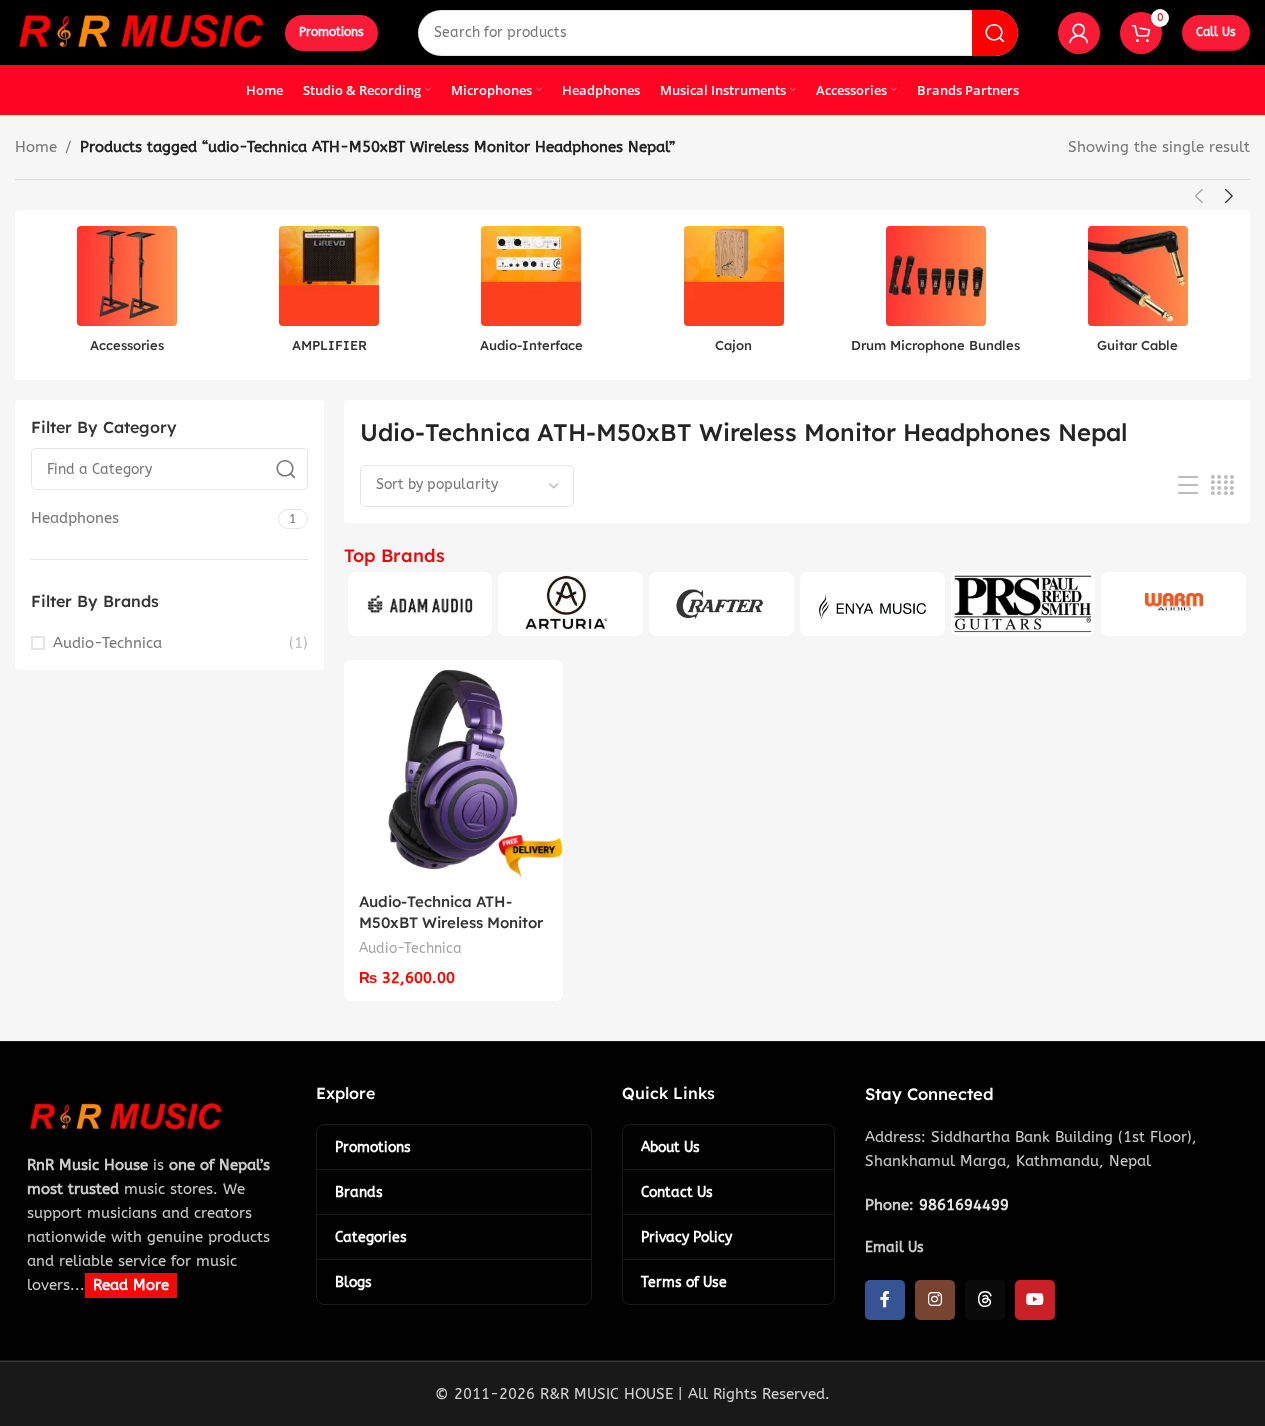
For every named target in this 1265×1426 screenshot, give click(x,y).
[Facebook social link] (885, 1300)
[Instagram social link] (935, 1300)
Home (36, 147)
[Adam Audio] (420, 604)
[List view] (1188, 486)
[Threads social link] (985, 1300)
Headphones (75, 518)
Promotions (331, 32)
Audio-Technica (107, 643)
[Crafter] (721, 604)
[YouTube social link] (1035, 1300)
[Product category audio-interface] (531, 295)
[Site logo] (140, 31)
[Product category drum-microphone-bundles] (936, 295)
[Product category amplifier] (329, 295)
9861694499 (964, 1205)
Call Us (1216, 32)
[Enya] (872, 604)
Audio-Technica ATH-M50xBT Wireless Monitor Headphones (451, 922)
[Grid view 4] (1222, 486)
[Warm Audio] (1173, 604)
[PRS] (1023, 604)
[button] (1199, 196)
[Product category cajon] (733, 295)
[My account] (1079, 33)
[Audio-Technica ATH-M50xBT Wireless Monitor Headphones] (453, 769)
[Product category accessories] (127, 295)
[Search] (995, 33)
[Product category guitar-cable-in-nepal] (1138, 295)
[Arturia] (570, 604)
